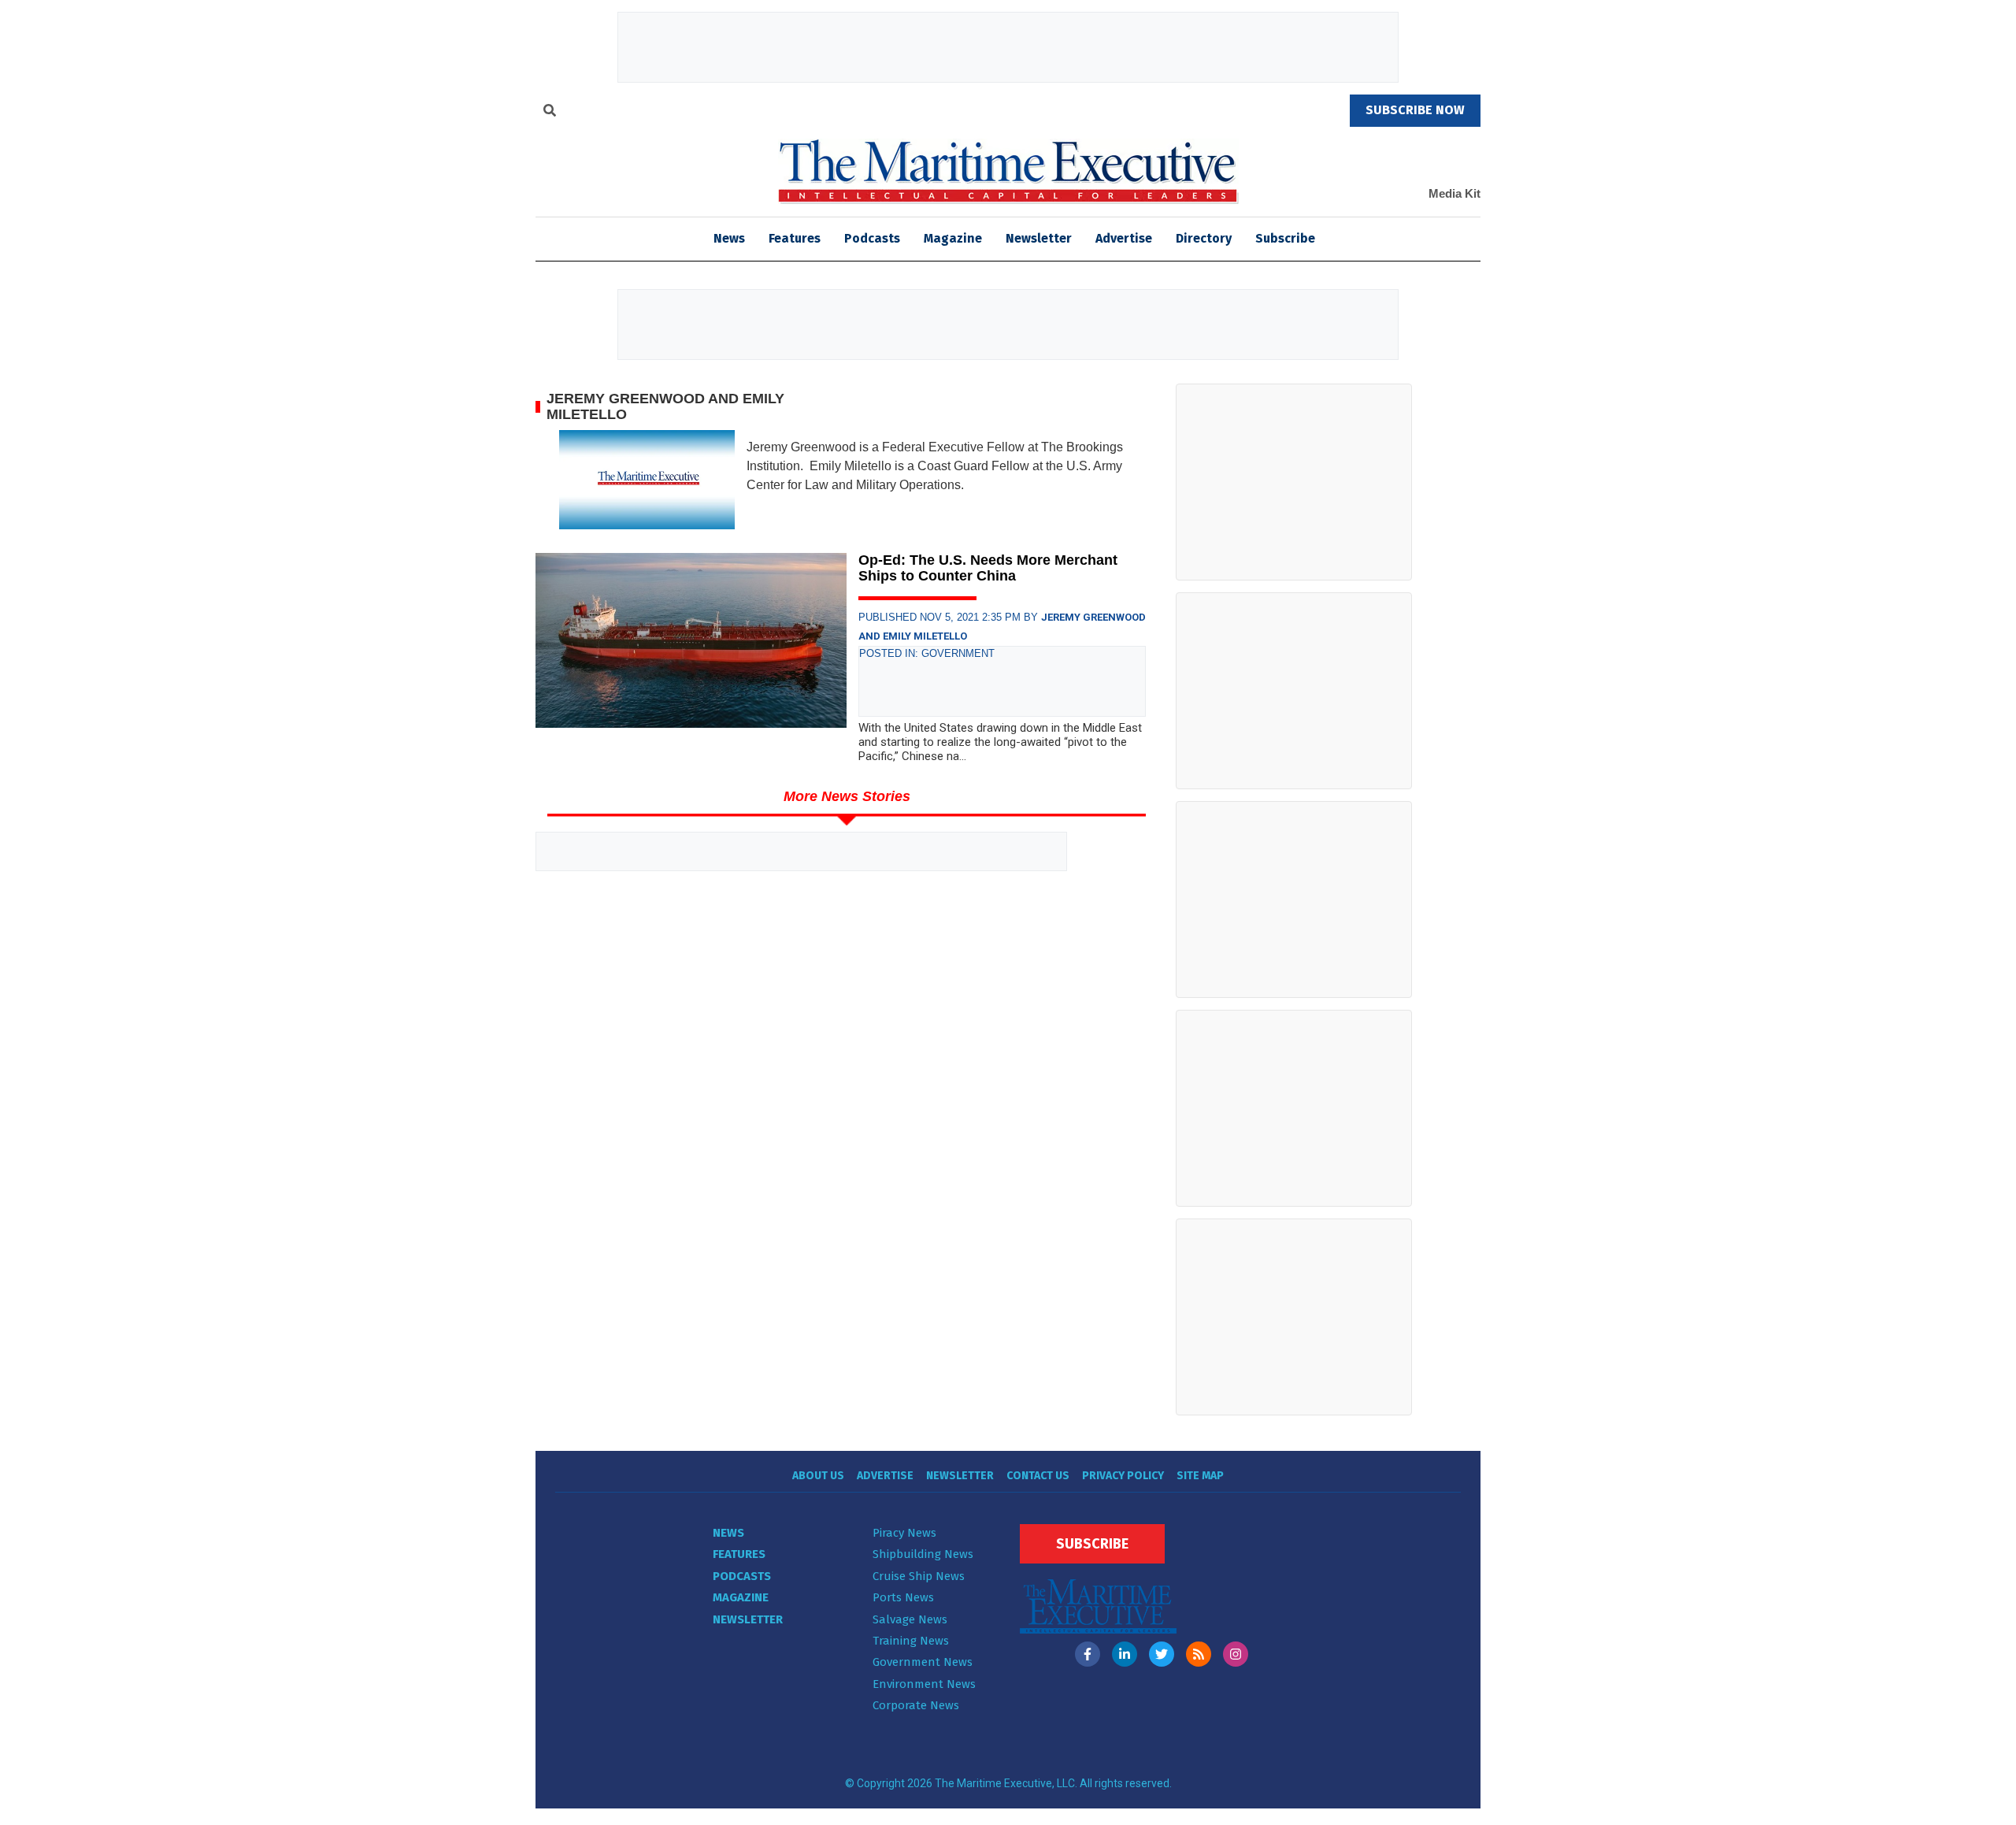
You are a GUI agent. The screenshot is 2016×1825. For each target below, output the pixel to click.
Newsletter (1039, 238)
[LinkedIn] (1125, 1654)
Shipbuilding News (923, 1554)
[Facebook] (1088, 1654)
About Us (818, 1476)
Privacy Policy (1123, 1476)
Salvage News (910, 1619)
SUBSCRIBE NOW (1415, 110)
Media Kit (1455, 193)
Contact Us (1038, 1476)
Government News (923, 1662)
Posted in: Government (927, 653)
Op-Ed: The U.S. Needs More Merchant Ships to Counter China (988, 568)
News (728, 1533)
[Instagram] (1236, 1654)
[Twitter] (1162, 1654)
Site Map (1200, 1476)
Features (795, 238)
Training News (911, 1641)
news (729, 238)
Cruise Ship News (919, 1576)
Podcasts (872, 238)
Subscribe (1285, 238)
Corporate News (916, 1705)
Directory (1204, 238)
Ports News (903, 1597)
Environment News (924, 1684)
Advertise (1124, 238)
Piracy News (904, 1533)
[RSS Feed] (1199, 1654)
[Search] (550, 113)
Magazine (953, 238)
